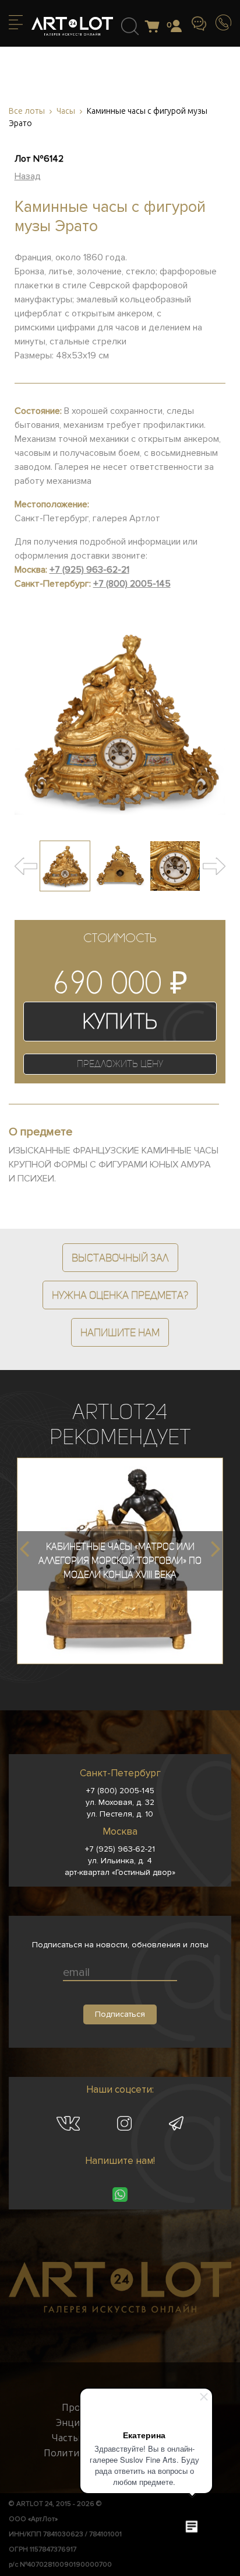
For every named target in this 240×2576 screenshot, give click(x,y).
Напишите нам (120, 1332)
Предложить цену (120, 1064)
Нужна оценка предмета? (120, 1295)
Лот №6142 (39, 159)
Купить (120, 1021)
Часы (66, 111)
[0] (155, 27)
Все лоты (27, 111)
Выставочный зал (120, 1258)
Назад (28, 176)
